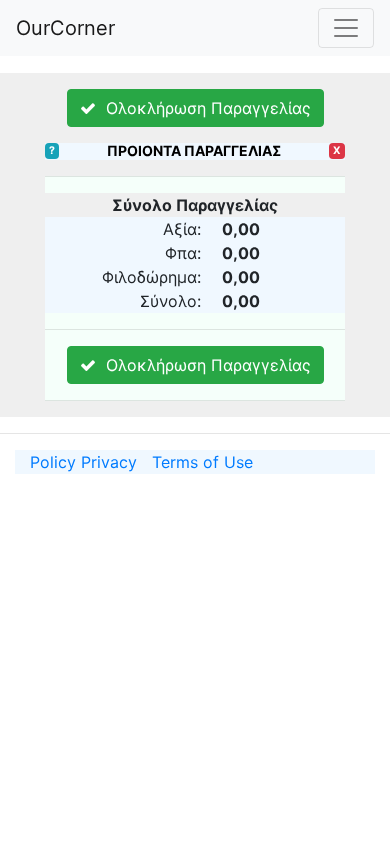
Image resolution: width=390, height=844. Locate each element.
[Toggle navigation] (346, 28)
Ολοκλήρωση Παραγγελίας (203, 108)
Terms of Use (202, 462)
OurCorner (65, 28)
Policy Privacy (83, 462)
